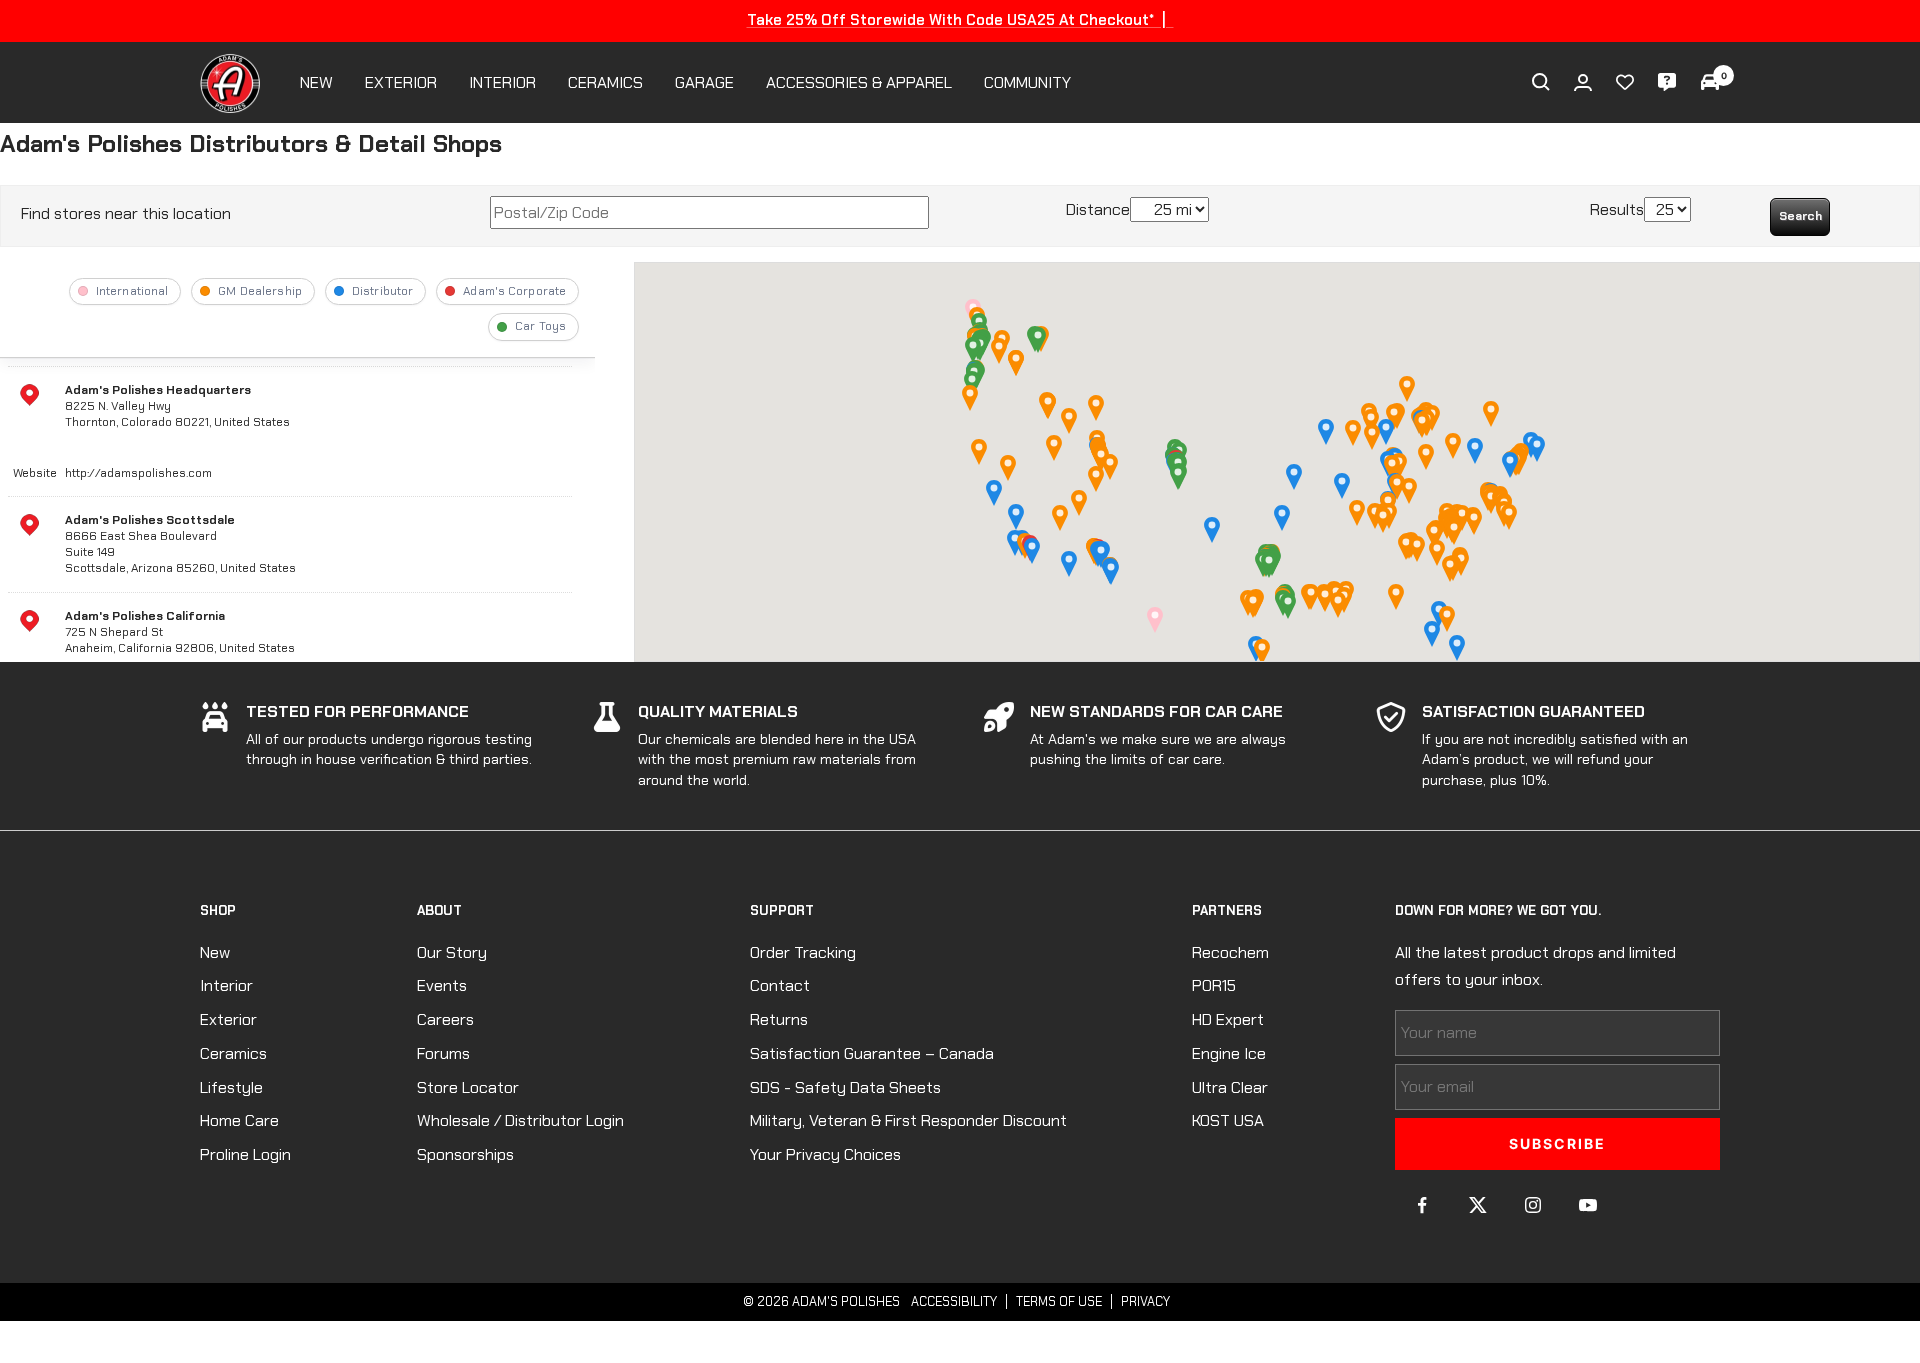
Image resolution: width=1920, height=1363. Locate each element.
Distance (1098, 209)
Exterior (228, 1019)
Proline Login (245, 1154)
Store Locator (468, 1087)
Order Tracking (803, 952)
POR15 (1214, 985)
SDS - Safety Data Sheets (845, 1087)
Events (442, 985)
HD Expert (1228, 1019)
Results (1617, 209)
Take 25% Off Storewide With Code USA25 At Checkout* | (960, 20)
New (215, 952)
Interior (226, 985)
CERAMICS (605, 82)
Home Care (239, 1120)
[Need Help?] (1667, 82)
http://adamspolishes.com (138, 473)
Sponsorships (465, 1154)
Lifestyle (231, 1087)
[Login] (1583, 82)
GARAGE (704, 82)
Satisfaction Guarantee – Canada (872, 1053)
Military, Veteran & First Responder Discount (908, 1120)
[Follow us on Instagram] (1532, 1205)
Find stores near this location (126, 213)
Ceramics (233, 1053)
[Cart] (1710, 82)
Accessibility (954, 1301)
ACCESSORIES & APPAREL (859, 82)
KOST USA (1228, 1120)
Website (35, 473)
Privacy (1145, 1301)
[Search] (1541, 82)
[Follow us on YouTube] (1587, 1205)
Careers (445, 1019)
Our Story (452, 952)
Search (1800, 216)
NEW (316, 82)
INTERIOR (502, 82)
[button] (1294, 477)
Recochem (1230, 952)
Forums (443, 1053)
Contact (780, 985)
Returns (779, 1019)
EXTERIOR (401, 82)
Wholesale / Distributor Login (520, 1120)
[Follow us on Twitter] (1477, 1205)
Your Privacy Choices (825, 1154)
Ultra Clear (1230, 1087)
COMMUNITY (1027, 82)
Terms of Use (1059, 1301)
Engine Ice (1229, 1053)
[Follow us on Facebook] (1422, 1205)
